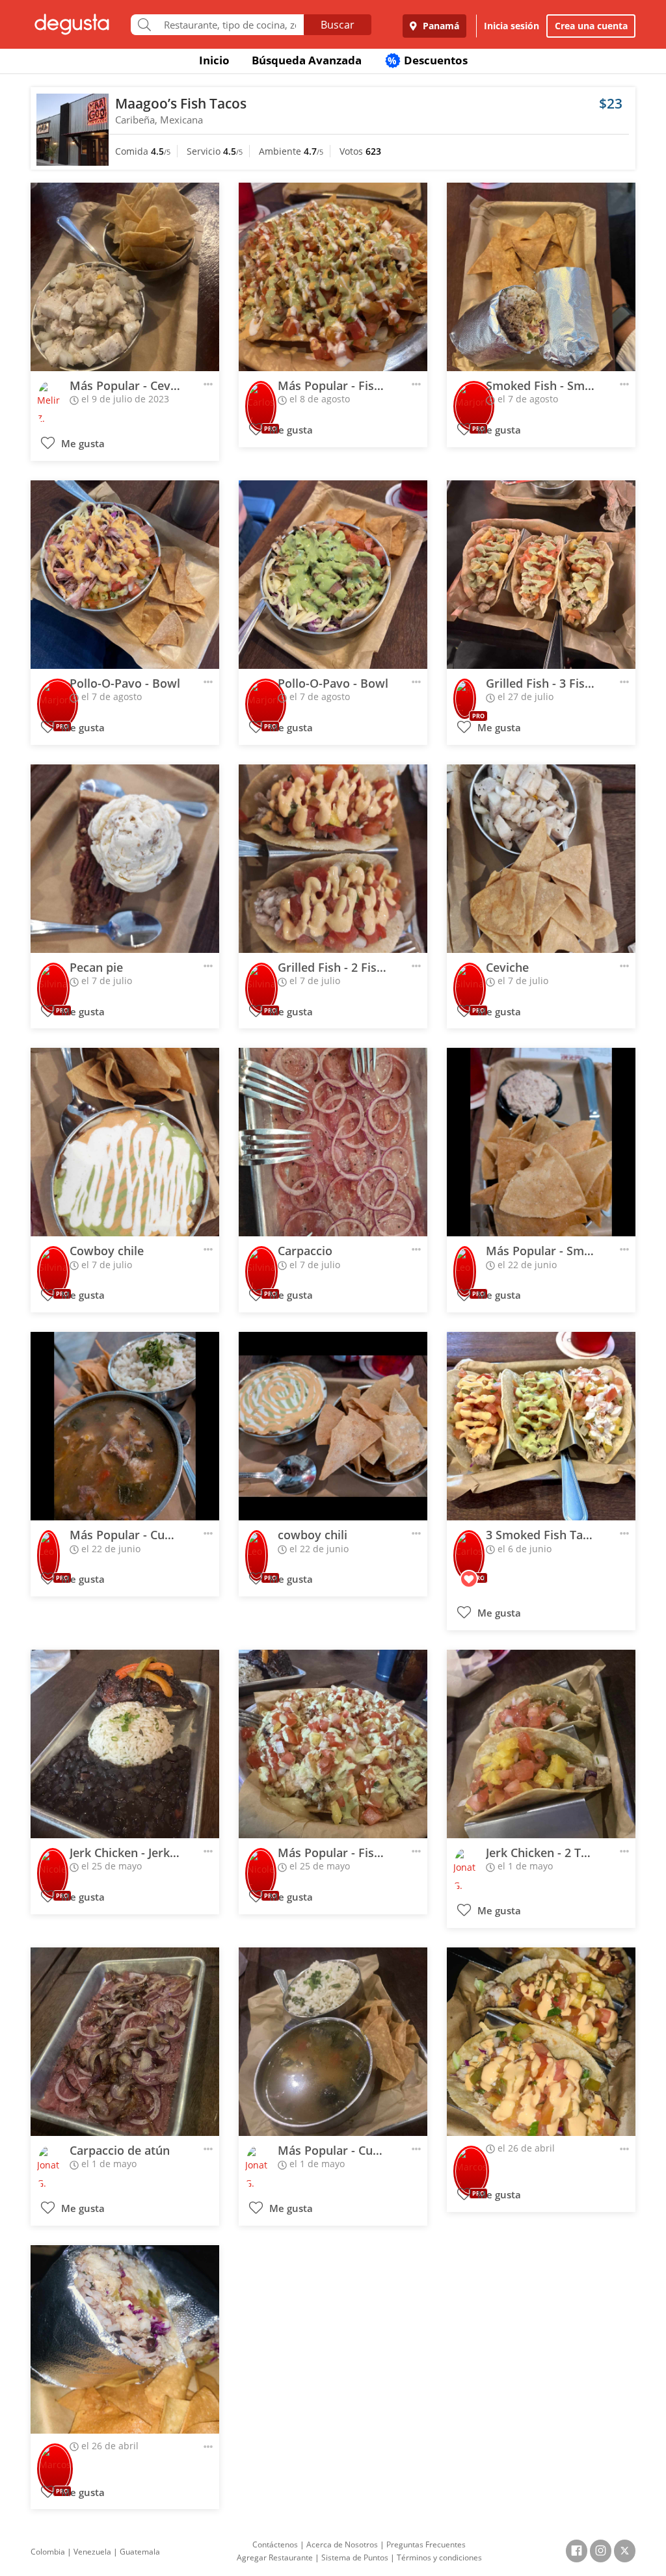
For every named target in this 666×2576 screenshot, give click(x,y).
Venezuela (92, 2552)
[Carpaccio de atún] (125, 2042)
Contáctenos (275, 2544)
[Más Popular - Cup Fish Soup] (125, 1426)
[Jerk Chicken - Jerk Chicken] (125, 1744)
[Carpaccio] (333, 1142)
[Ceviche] (541, 859)
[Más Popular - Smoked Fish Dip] (541, 1142)
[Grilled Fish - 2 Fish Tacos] (333, 859)
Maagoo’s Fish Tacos (181, 103)
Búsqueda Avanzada (307, 60)
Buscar (338, 25)
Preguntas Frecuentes (426, 2544)
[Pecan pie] (125, 859)
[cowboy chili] (333, 1426)
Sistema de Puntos (355, 2557)
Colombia (48, 2552)
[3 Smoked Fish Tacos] (541, 1426)
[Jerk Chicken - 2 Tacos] (541, 1744)
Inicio (214, 60)
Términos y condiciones (439, 2557)
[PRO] (261, 397)
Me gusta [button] (82, 444)
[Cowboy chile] (125, 1142)
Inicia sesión (512, 26)
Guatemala (140, 2552)
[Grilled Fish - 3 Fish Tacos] (541, 575)
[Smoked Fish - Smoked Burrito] (541, 277)
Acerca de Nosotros (342, 2544)
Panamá (440, 26)
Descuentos (428, 60)
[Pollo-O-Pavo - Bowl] (125, 575)
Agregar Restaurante (275, 2557)
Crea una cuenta (591, 26)
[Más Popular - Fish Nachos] (333, 277)
